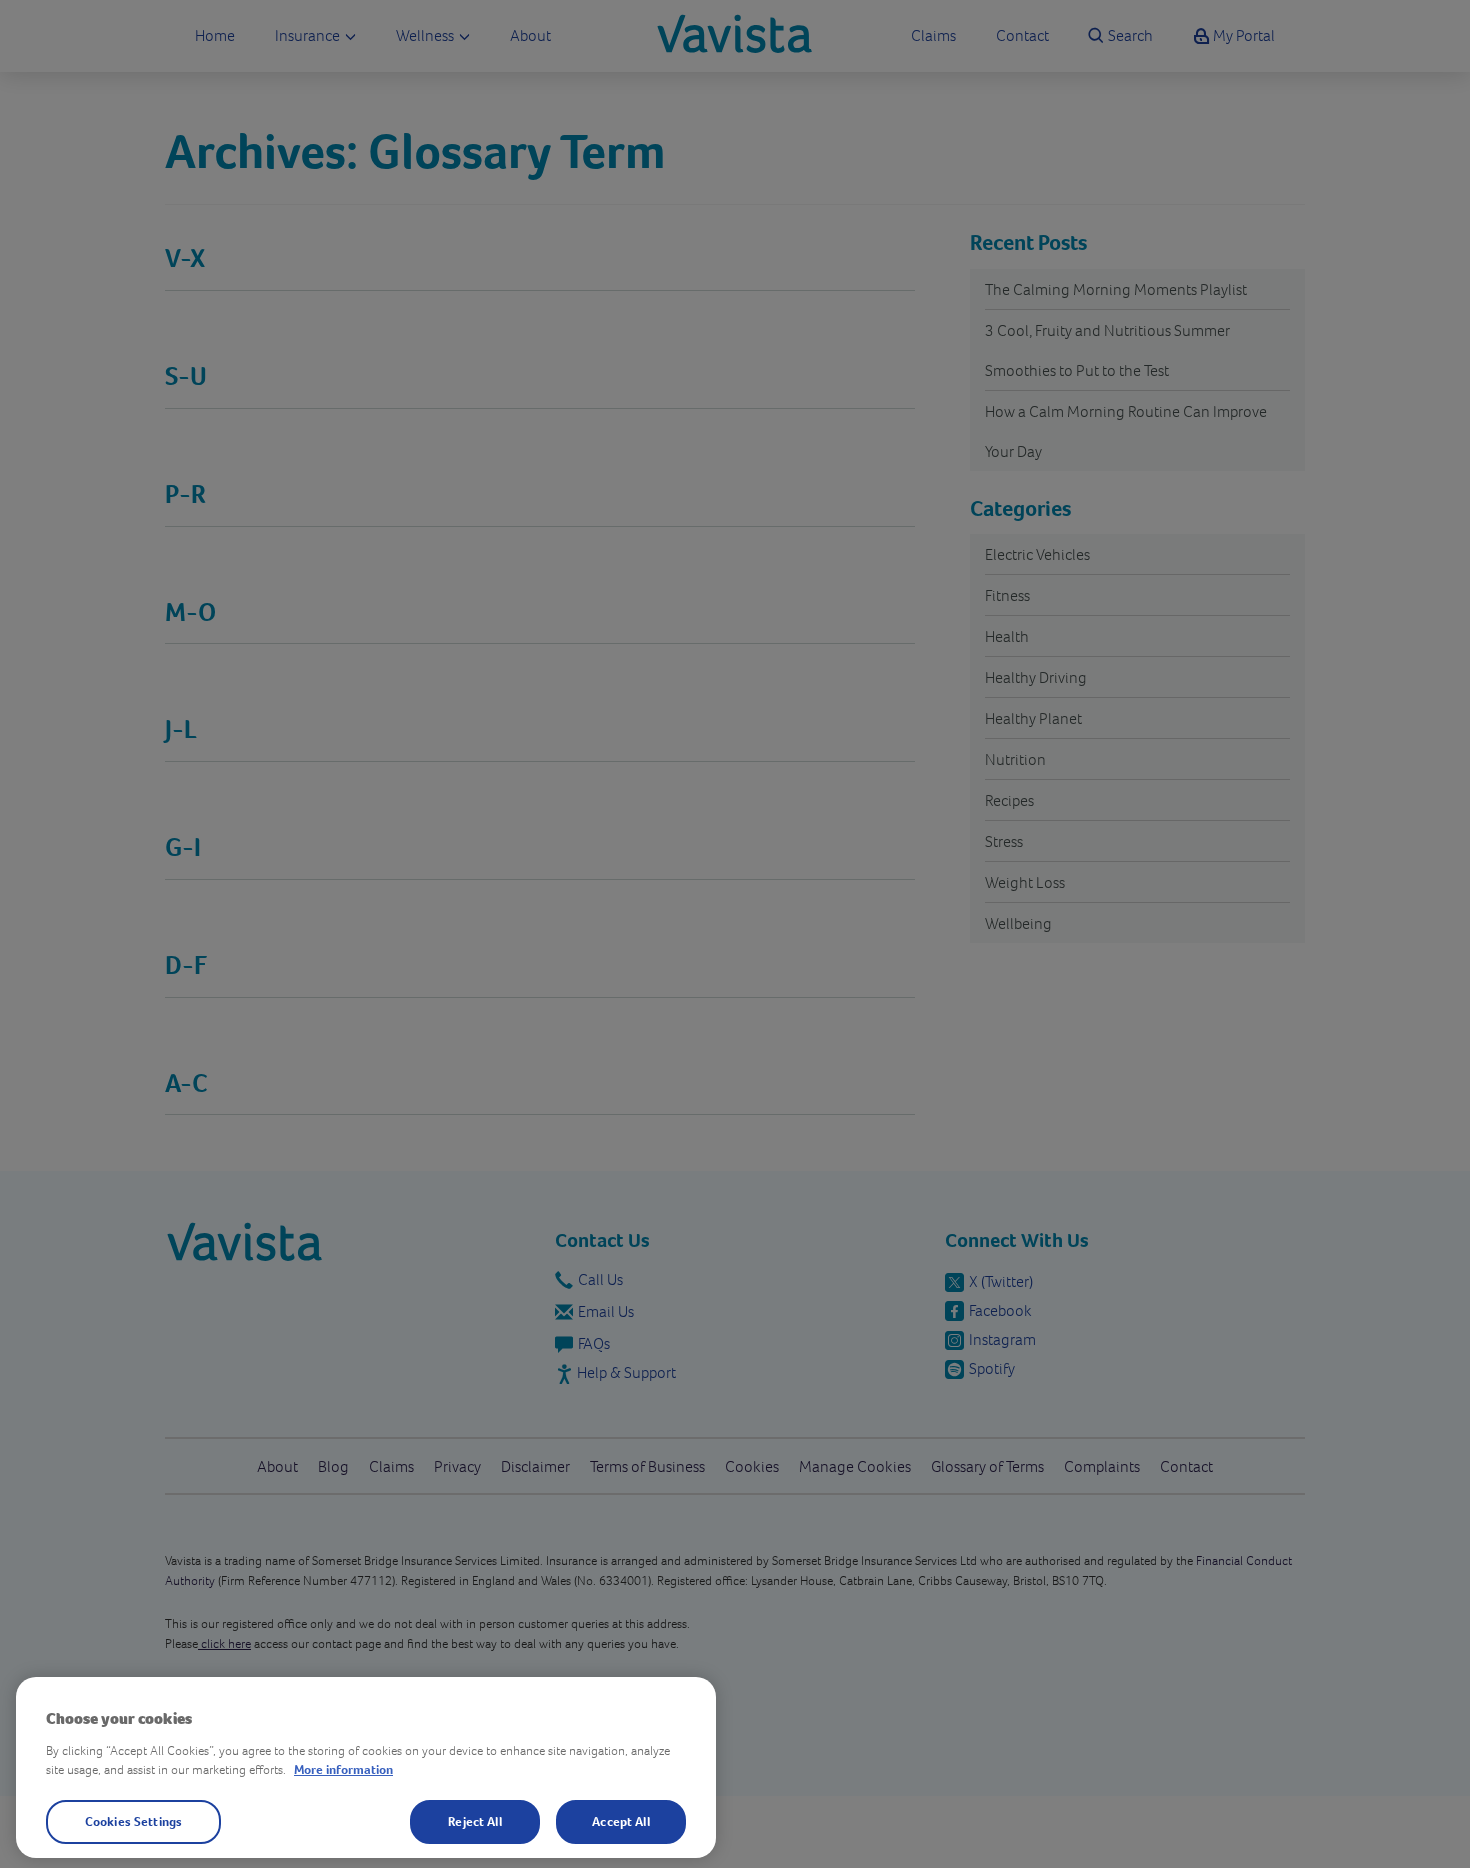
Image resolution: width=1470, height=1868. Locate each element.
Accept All (620, 1821)
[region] (366, 1767)
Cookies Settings (133, 1821)
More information (343, 1770)
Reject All (474, 1821)
